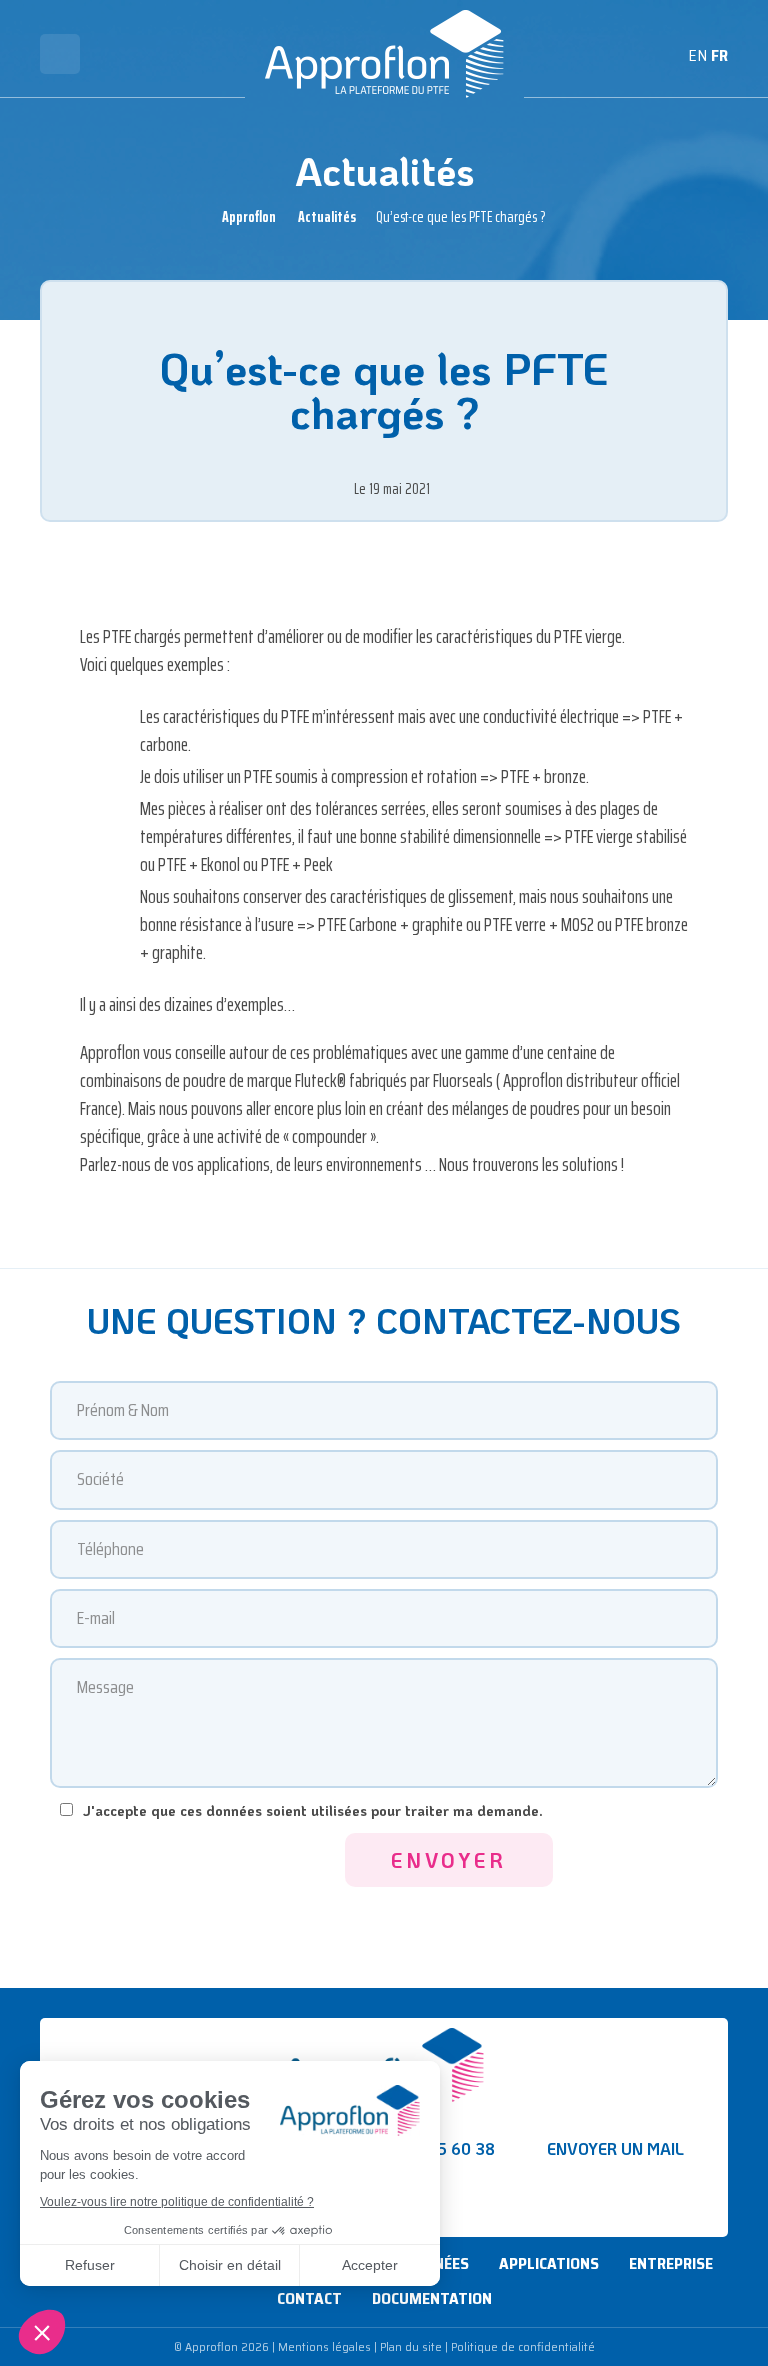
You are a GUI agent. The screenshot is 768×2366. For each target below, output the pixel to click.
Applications (549, 2263)
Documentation (432, 2298)
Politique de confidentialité (523, 2346)
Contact (309, 2298)
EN (697, 55)
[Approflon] (384, 54)
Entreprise (671, 2263)
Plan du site (411, 2346)
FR (719, 55)
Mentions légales (324, 2346)
